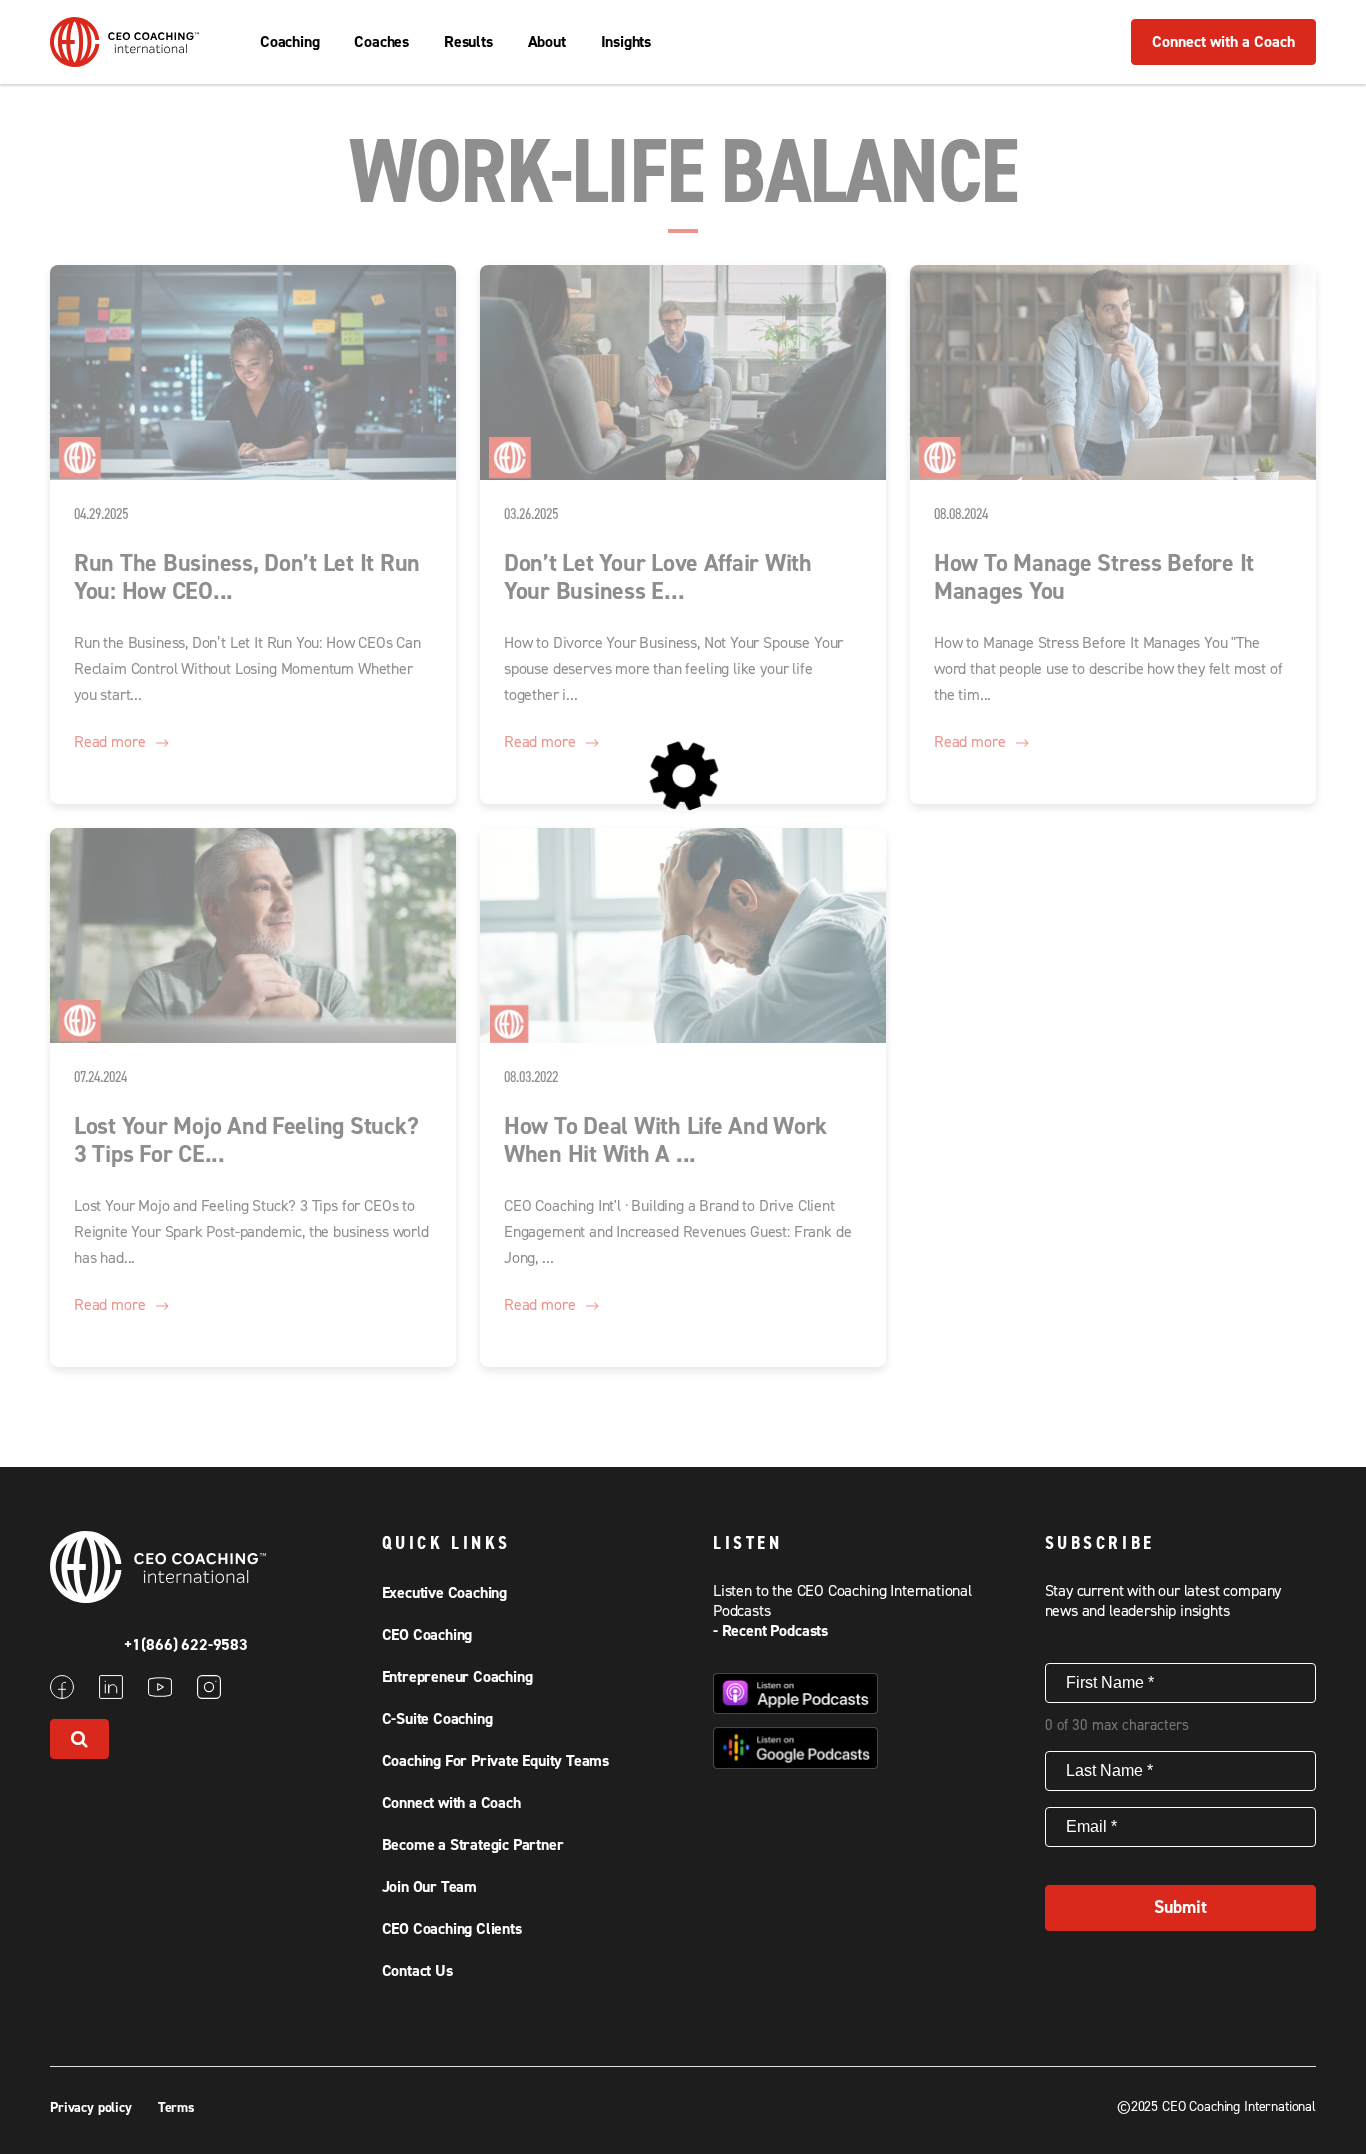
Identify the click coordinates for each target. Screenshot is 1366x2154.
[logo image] (125, 57)
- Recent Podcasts (770, 1631)
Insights (626, 42)
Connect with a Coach (1223, 42)
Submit (1180, 1907)
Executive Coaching (444, 1593)
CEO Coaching (427, 1635)
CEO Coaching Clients (452, 1929)
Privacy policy (93, 2108)
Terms (176, 2108)
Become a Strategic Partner (473, 1845)
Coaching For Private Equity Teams (495, 1761)
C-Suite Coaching (437, 1719)
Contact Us (417, 1971)
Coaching (289, 42)
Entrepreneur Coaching (457, 1677)
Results (468, 42)
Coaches (381, 42)
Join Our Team (429, 1887)
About (547, 42)
